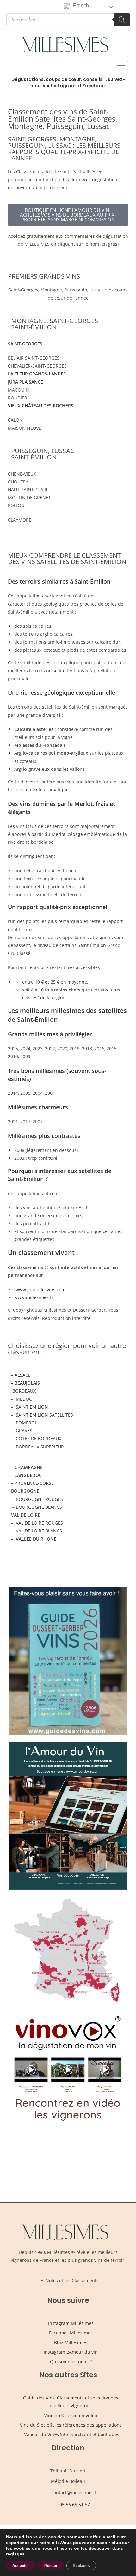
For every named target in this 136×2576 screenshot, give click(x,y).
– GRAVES (22, 1431)
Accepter (21, 2566)
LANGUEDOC (28, 1475)
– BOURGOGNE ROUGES (37, 1499)
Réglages (81, 2566)
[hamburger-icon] (121, 66)
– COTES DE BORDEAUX (36, 1438)
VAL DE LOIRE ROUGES (39, 1523)
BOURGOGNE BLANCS (39, 1507)
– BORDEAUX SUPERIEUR (37, 1447)
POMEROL (26, 1423)
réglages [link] (15, 2554)
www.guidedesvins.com (40, 1289)
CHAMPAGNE (29, 1467)
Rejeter (51, 2566)
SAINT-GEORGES (25, 344)
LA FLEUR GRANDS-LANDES (37, 374)
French (80, 6)
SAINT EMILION (32, 1407)
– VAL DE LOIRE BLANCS (37, 1531)
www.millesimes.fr (34, 1297)
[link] (124, 2548)
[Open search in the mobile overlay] (68, 20)
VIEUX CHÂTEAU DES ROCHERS (41, 406)
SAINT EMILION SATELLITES (44, 1415)
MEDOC (23, 1399)
